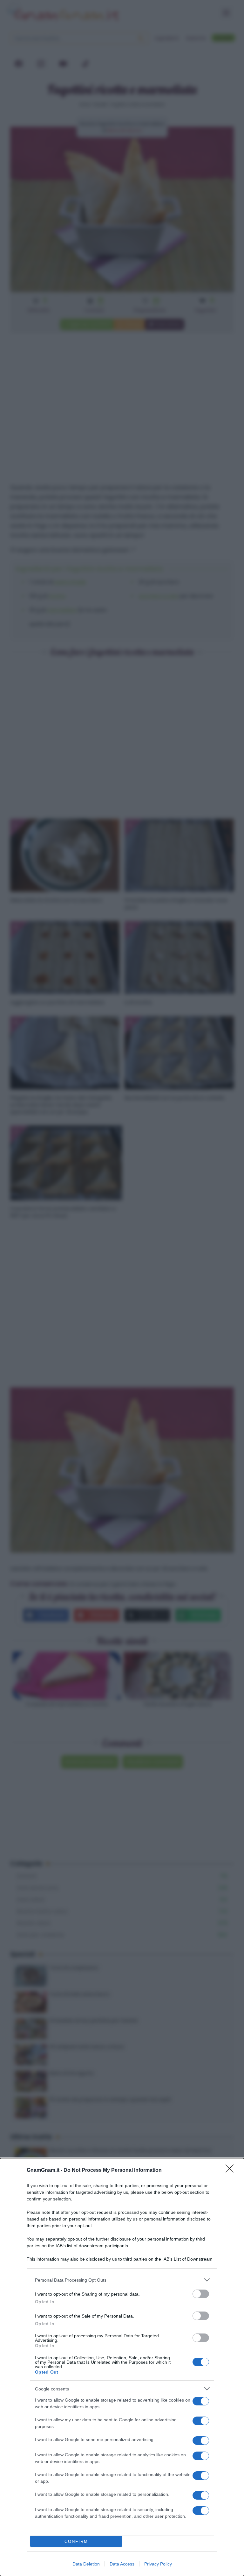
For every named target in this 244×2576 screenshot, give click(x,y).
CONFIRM (76, 2541)
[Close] (232, 2171)
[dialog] (122, 2367)
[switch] (201, 2294)
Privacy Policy (158, 2564)
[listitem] (122, 2280)
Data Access (122, 2564)
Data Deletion (86, 2564)
